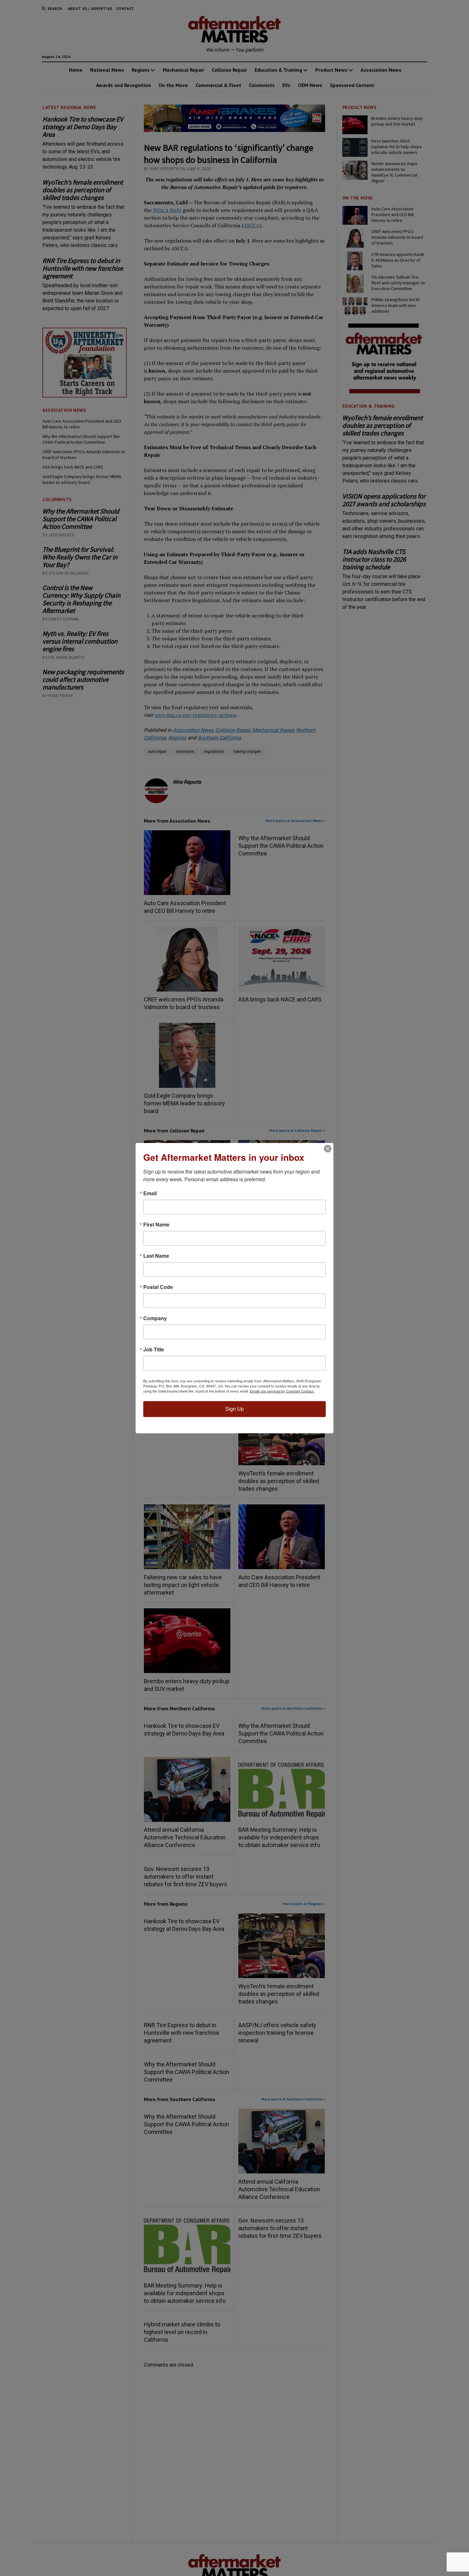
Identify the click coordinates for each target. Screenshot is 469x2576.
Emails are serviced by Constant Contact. (282, 1391)
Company (155, 1318)
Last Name (156, 1256)
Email (150, 1193)
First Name (156, 1225)
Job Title (154, 1350)
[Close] (328, 1149)
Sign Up (234, 1409)
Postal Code (158, 1287)
